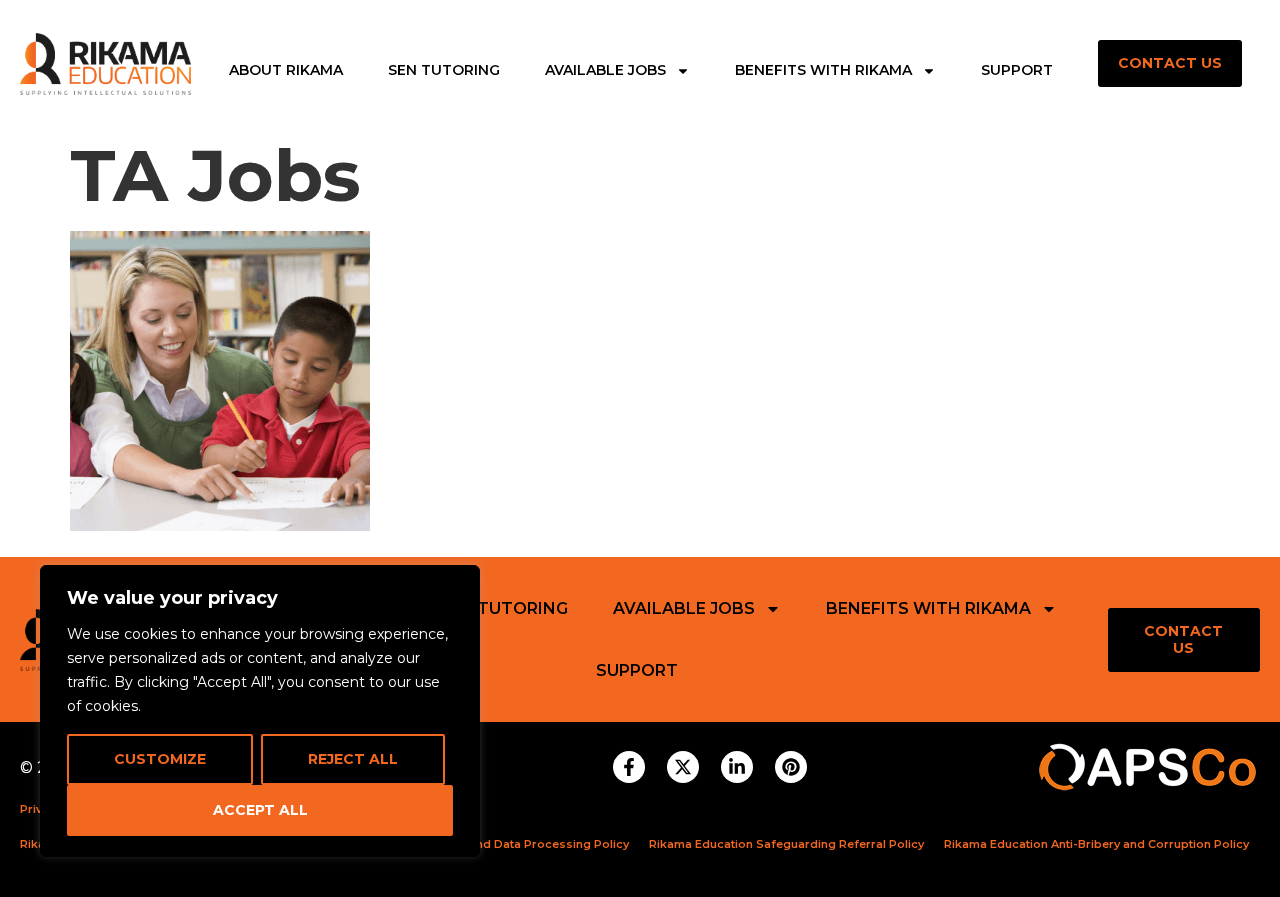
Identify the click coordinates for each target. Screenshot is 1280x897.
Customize (160, 759)
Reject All (353, 759)
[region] (260, 711)
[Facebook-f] (629, 767)
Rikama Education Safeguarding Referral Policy (786, 844)
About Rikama (286, 71)
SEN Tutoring (444, 71)
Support (1017, 71)
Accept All (260, 810)
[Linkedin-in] (737, 767)
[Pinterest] (791, 767)
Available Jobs (605, 71)
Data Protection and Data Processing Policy (502, 844)
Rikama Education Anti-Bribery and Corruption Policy (1096, 844)
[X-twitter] (683, 767)
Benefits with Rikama (823, 71)
